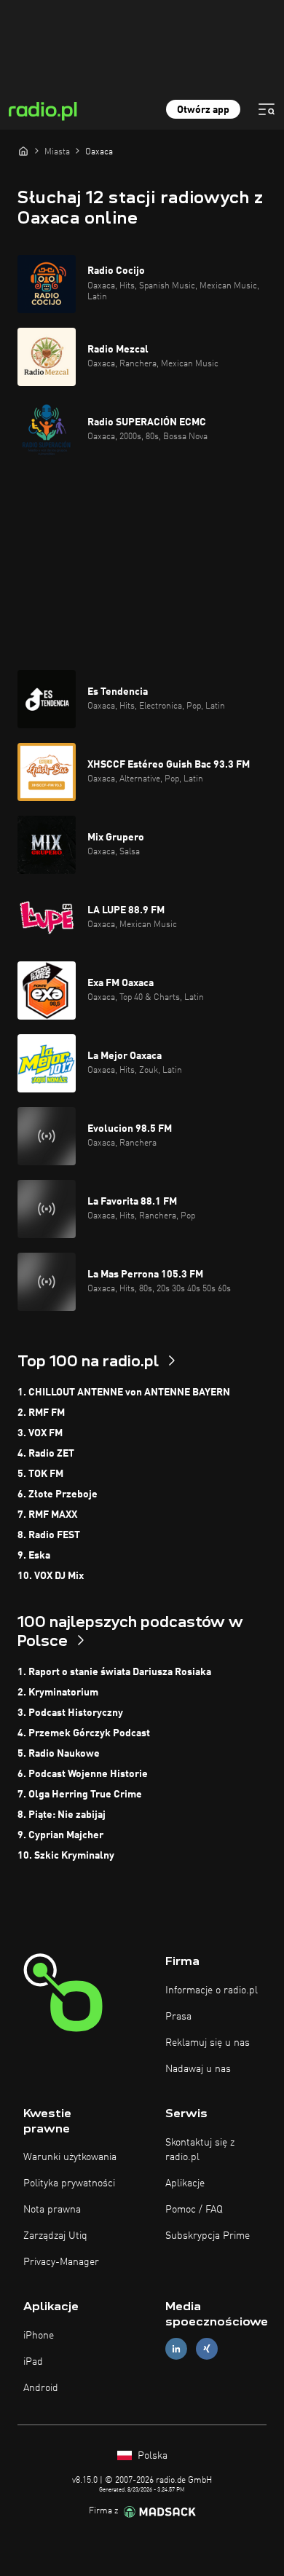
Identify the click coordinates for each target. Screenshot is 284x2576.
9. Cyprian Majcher (60, 1835)
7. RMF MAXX (47, 1515)
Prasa (178, 2017)
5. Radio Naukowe (59, 1754)
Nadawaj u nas (198, 2069)
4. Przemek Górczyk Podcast (84, 1733)
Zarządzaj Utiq (55, 2236)
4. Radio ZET (46, 1454)
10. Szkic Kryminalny (66, 1856)
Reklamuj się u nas (208, 2043)
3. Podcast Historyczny (70, 1713)
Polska (151, 2456)
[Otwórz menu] (267, 109)
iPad (33, 2362)
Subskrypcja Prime (208, 2236)
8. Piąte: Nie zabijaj (62, 1815)
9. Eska (34, 1556)
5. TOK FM (40, 1474)
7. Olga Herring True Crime (80, 1795)
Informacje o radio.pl (212, 1990)
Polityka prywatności (69, 2183)
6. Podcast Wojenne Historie (83, 1774)
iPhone (39, 2336)
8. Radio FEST (49, 1535)
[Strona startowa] (23, 151)
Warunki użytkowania (70, 2157)
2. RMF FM (41, 1413)
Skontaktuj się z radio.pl (200, 2150)
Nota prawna (52, 2210)
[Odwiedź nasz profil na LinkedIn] (176, 2349)
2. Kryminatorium (58, 1693)
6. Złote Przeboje (58, 1494)
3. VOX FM (40, 1433)
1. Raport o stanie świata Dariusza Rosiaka (114, 1672)
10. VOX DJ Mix (51, 1576)
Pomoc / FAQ (194, 2210)
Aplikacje (185, 2183)
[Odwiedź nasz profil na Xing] (207, 2349)
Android (41, 2388)
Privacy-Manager (61, 2262)
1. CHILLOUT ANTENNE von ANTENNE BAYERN (124, 1393)
